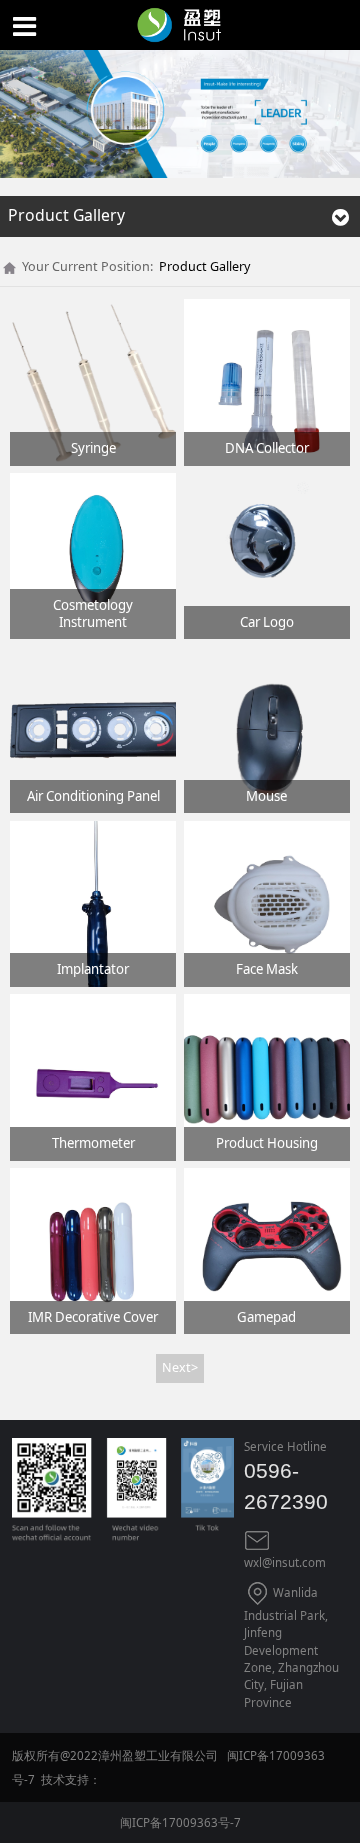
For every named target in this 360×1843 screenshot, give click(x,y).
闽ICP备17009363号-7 (180, 1822)
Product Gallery (204, 266)
